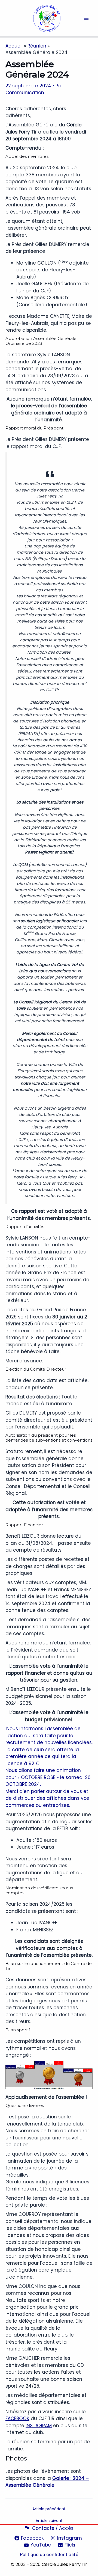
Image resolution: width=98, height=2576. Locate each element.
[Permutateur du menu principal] (87, 18)
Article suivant (49, 2521)
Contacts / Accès (53, 2528)
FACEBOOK (17, 2418)
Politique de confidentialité (49, 2554)
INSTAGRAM (39, 2426)
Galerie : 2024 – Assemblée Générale (47, 2482)
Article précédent (49, 2509)
